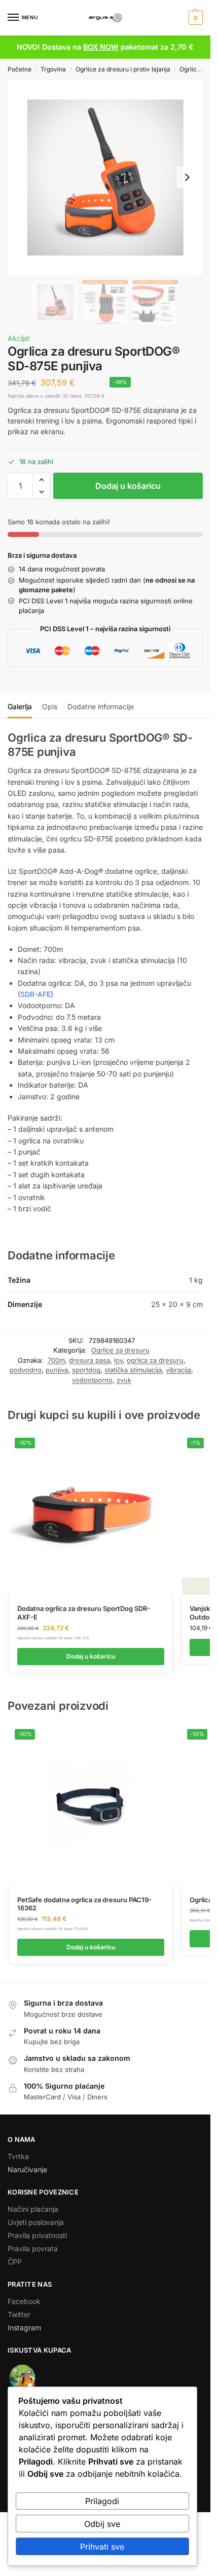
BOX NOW (101, 47)
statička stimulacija (133, 1370)
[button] (194, 18)
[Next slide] (187, 177)
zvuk (124, 1380)
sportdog (86, 1370)
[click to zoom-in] (105, 178)
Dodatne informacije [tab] (101, 706)
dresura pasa (89, 1360)
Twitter (19, 2314)
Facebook (24, 2301)
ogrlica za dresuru (155, 1360)
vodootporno (92, 1380)
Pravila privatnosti (37, 2235)
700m (56, 1360)
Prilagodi (102, 2501)
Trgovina (53, 69)
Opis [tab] (50, 706)
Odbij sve (102, 2524)
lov (118, 1360)
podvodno (26, 1370)
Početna (20, 69)
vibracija (178, 1370)
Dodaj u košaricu (128, 486)
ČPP (15, 2262)
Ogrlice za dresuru (120, 1350)
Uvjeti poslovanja (36, 2222)
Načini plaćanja (33, 2209)
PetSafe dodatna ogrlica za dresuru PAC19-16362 (84, 1904)
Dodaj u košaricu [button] (91, 1656)
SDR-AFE (35, 994)
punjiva (57, 1370)
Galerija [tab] (20, 706)
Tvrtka (18, 2156)
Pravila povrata (33, 2248)
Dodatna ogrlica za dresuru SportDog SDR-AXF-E (84, 1613)
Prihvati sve (102, 2547)
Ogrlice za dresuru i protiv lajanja (123, 69)
